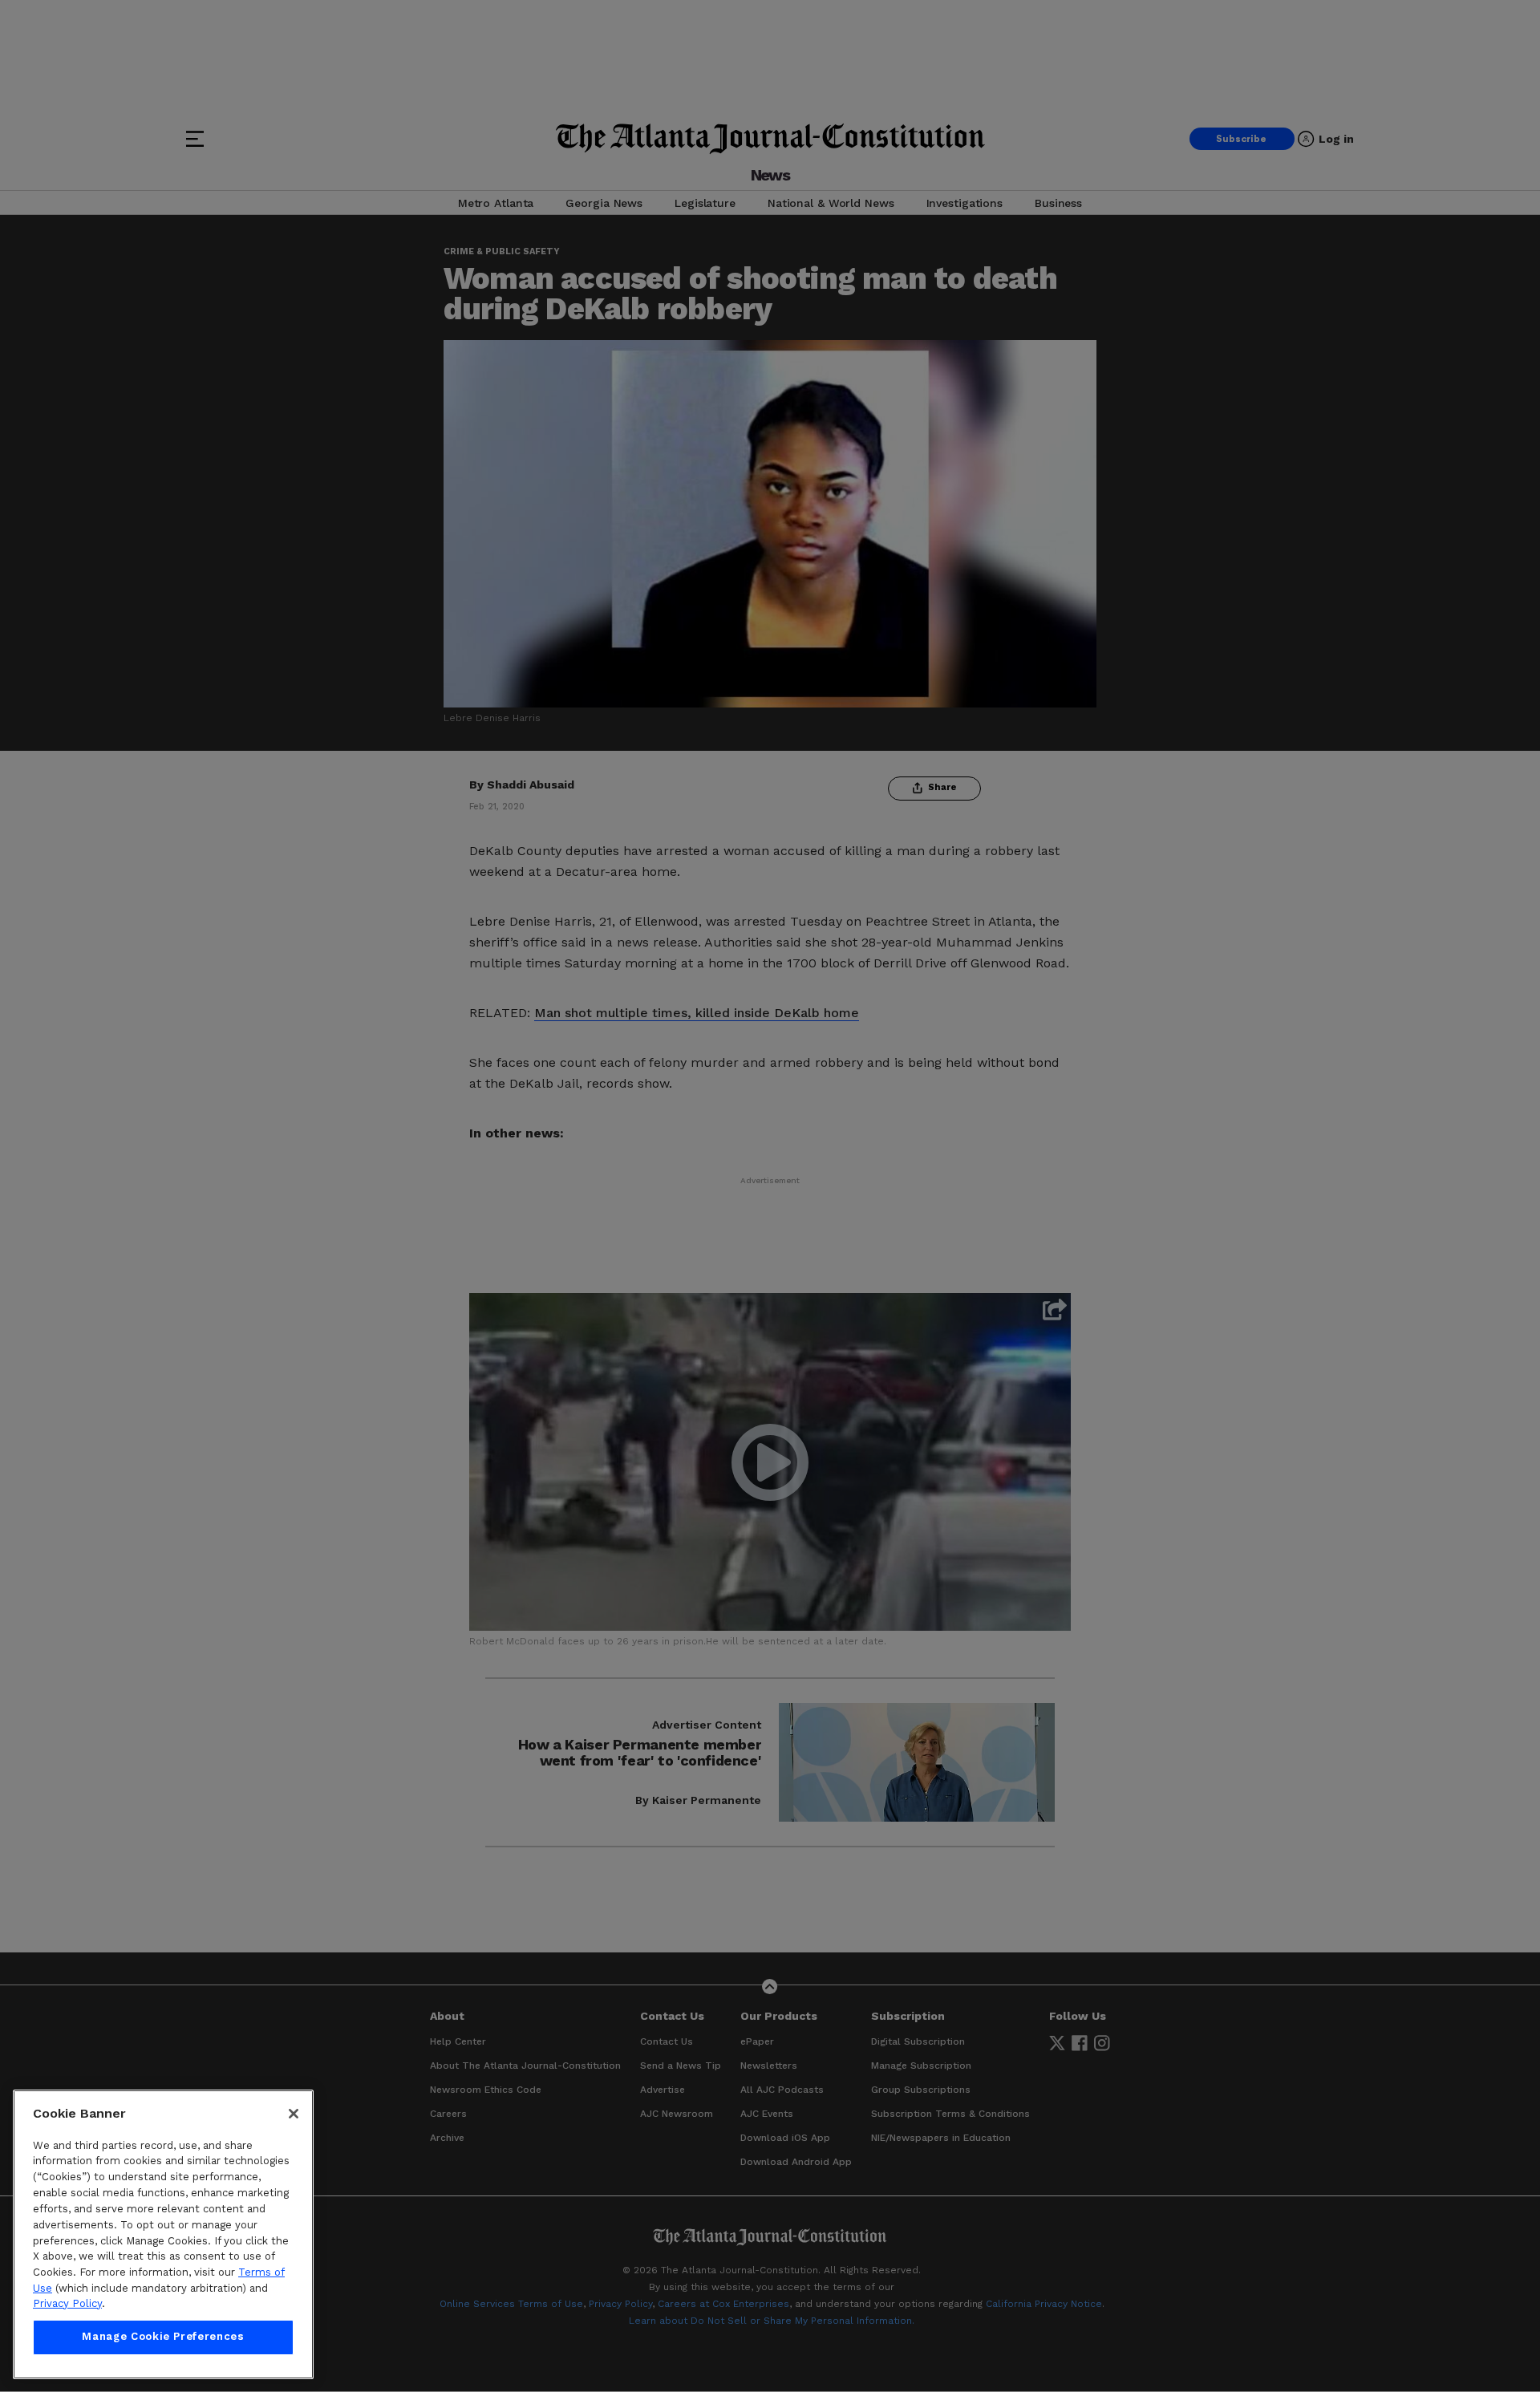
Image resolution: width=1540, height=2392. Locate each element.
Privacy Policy (67, 2303)
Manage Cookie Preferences (163, 2337)
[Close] (294, 2114)
